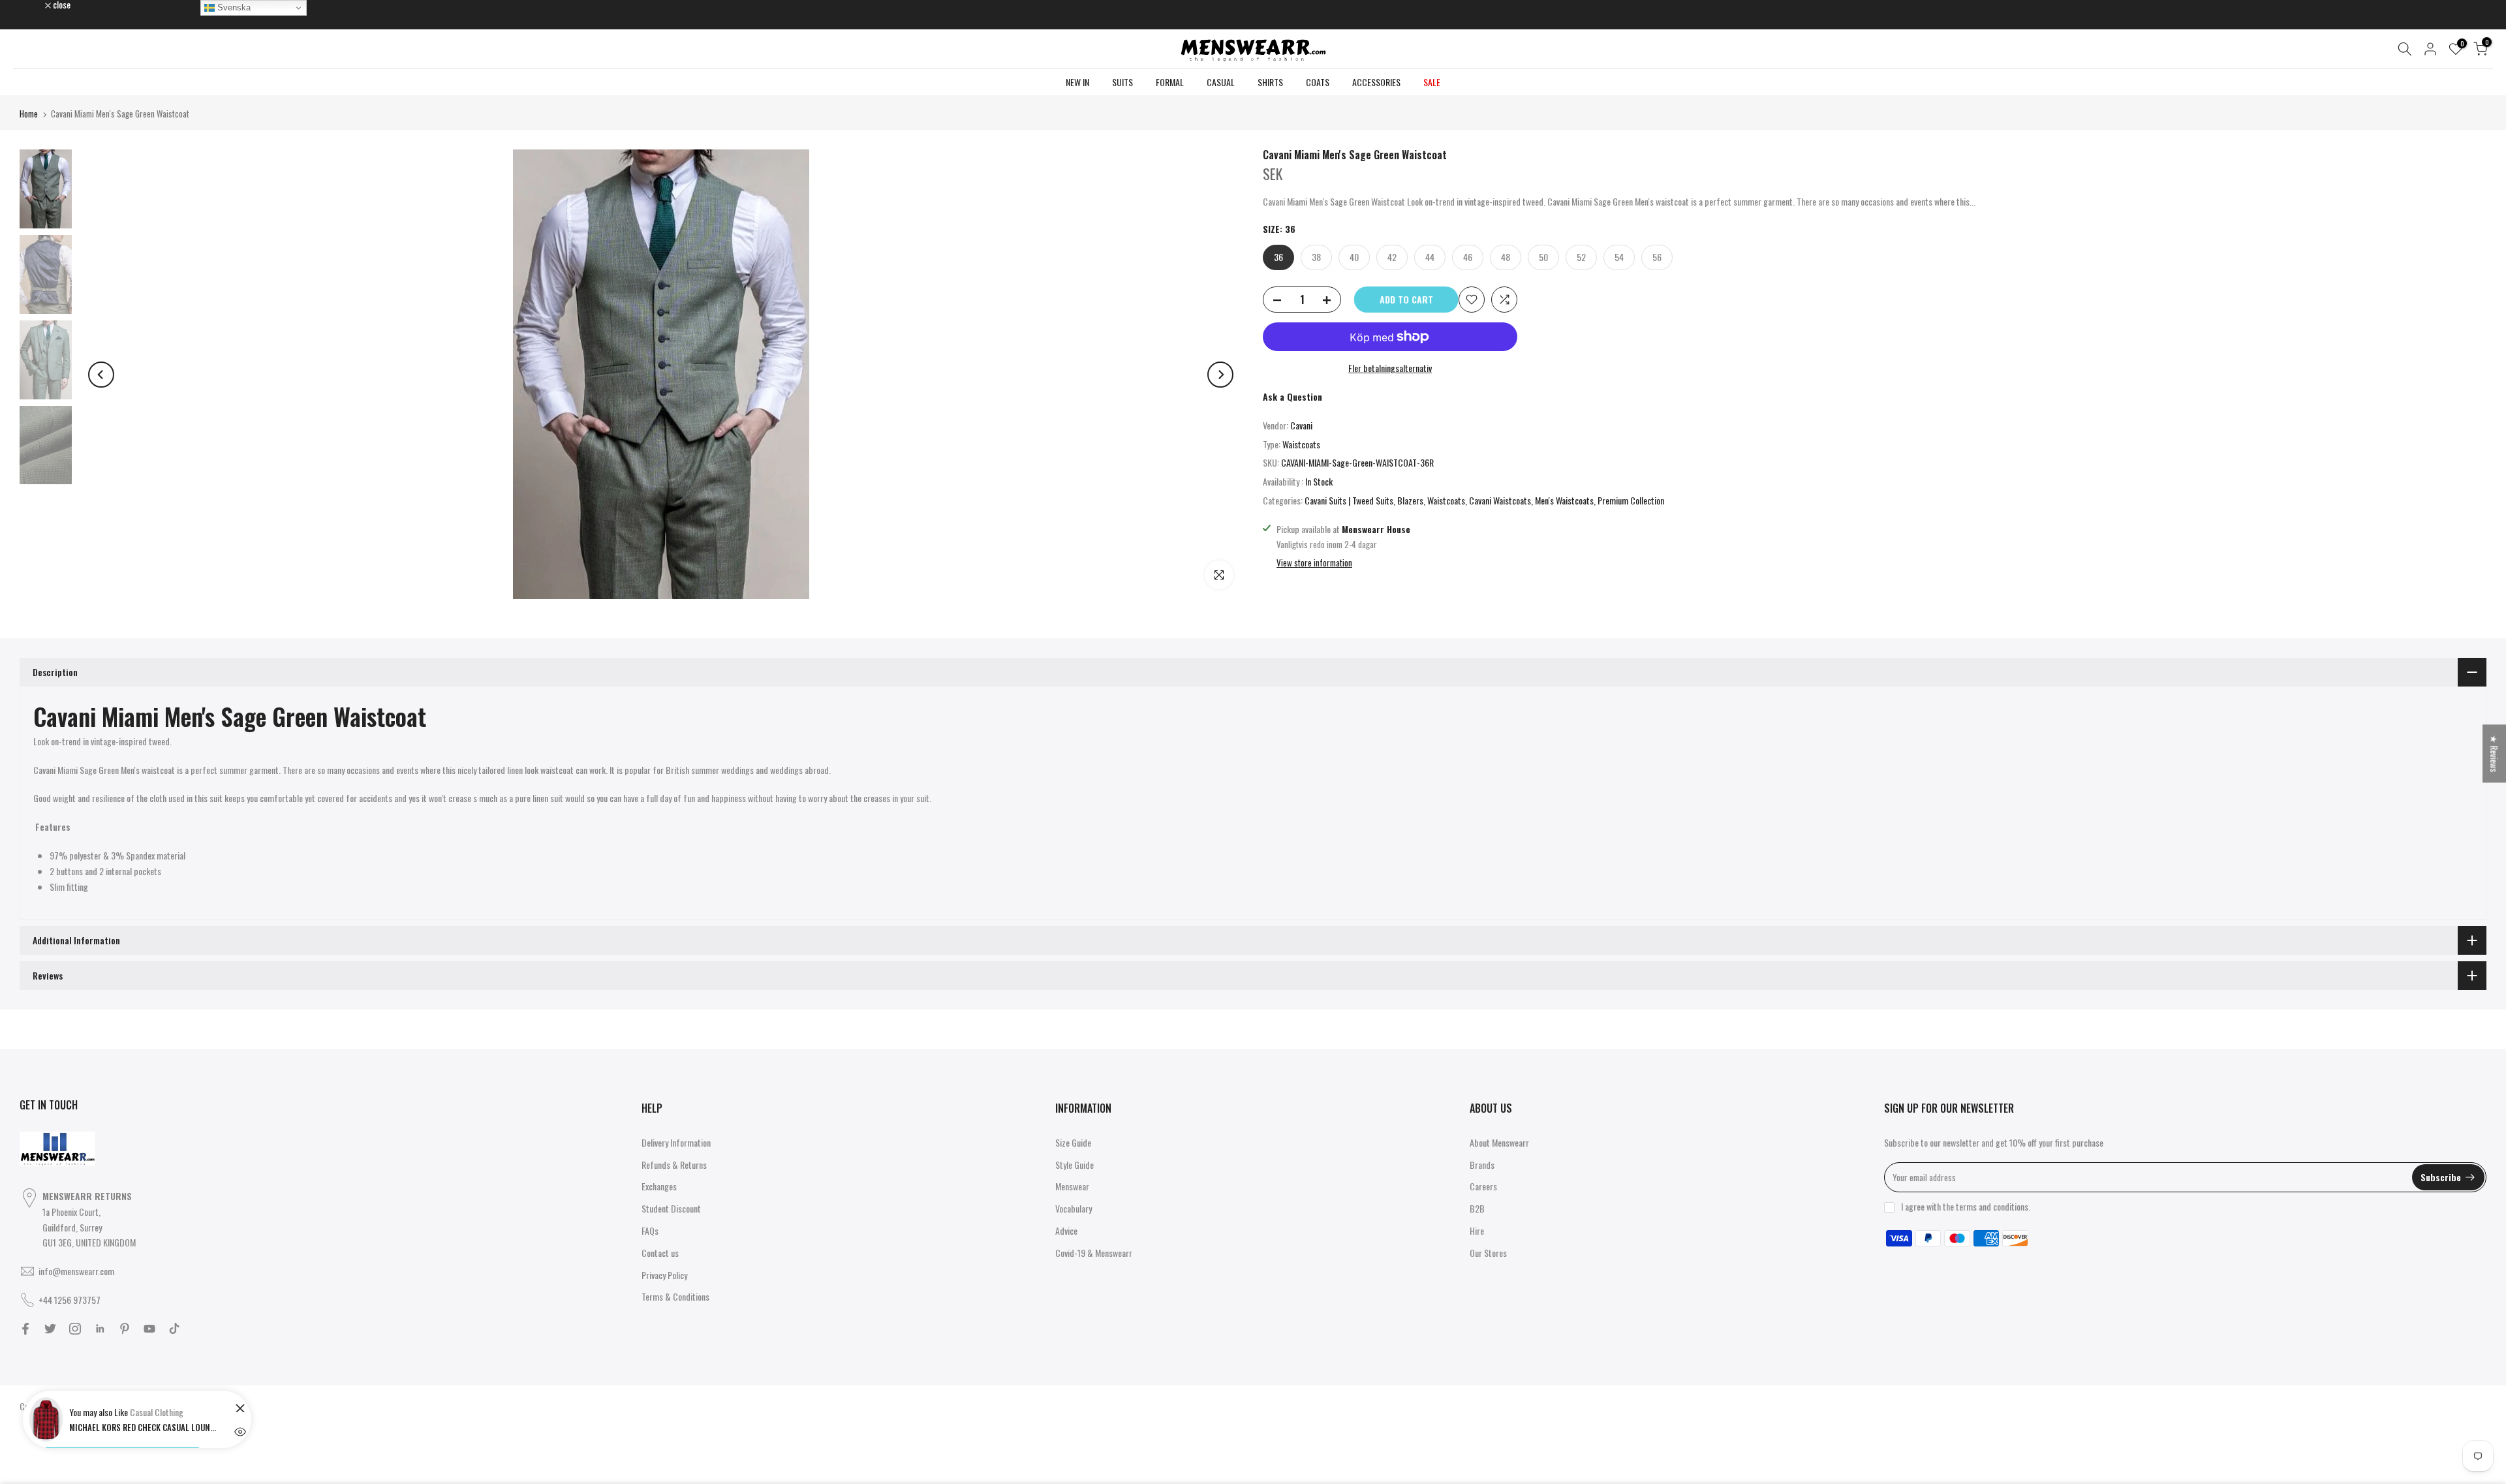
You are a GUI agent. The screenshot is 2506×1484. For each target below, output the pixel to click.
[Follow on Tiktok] (174, 1329)
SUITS (1122, 82)
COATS (1318, 82)
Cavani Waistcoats (1500, 500)
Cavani (1301, 425)
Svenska (233, 8)
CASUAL (1221, 82)
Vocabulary (1074, 1208)
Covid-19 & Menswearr (1094, 1253)
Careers (1483, 1186)
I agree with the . (1966, 1206)
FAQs (650, 1230)
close (35, 5)
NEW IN (1077, 82)
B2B (1477, 1208)
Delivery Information (676, 1142)
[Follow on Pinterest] (125, 1329)
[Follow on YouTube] (149, 1329)
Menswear (1072, 1186)
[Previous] (101, 375)
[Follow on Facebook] (25, 1329)
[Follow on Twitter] (50, 1329)
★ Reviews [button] (2495, 753)
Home (29, 114)
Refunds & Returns (674, 1165)
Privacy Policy (664, 1275)
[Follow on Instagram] (75, 1329)
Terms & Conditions (675, 1296)
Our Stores (1488, 1253)
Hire (1477, 1230)
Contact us (660, 1253)
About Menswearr (1499, 1142)
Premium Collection (1631, 500)
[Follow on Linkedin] (100, 1329)
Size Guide (1073, 1142)
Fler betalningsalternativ (1390, 368)
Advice (1066, 1230)
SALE (1432, 82)
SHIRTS (1270, 82)
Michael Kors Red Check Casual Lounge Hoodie (144, 1427)
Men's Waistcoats (1564, 500)
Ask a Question (1292, 396)
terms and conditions (1992, 1206)
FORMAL (1170, 82)
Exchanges (659, 1186)
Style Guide (1075, 1165)
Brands (1482, 1165)
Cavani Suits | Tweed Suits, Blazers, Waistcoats (1385, 500)
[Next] (1220, 375)
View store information (1314, 563)
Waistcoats (1301, 444)
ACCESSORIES (1376, 82)
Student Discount (671, 1208)
